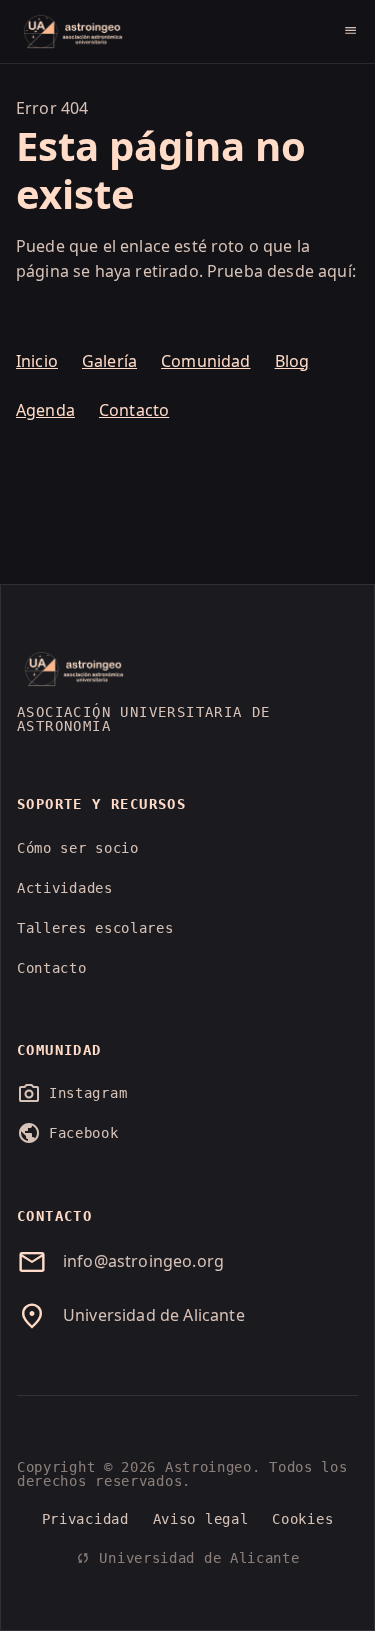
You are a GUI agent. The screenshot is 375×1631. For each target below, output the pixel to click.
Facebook (68, 1133)
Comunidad (205, 361)
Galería (109, 361)
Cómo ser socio (78, 848)
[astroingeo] (73, 32)
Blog (292, 361)
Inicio (37, 361)
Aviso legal (201, 1519)
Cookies (302, 1519)
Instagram (72, 1093)
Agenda (45, 410)
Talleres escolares (95, 928)
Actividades (65, 888)
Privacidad (85, 1519)
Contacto (134, 410)
